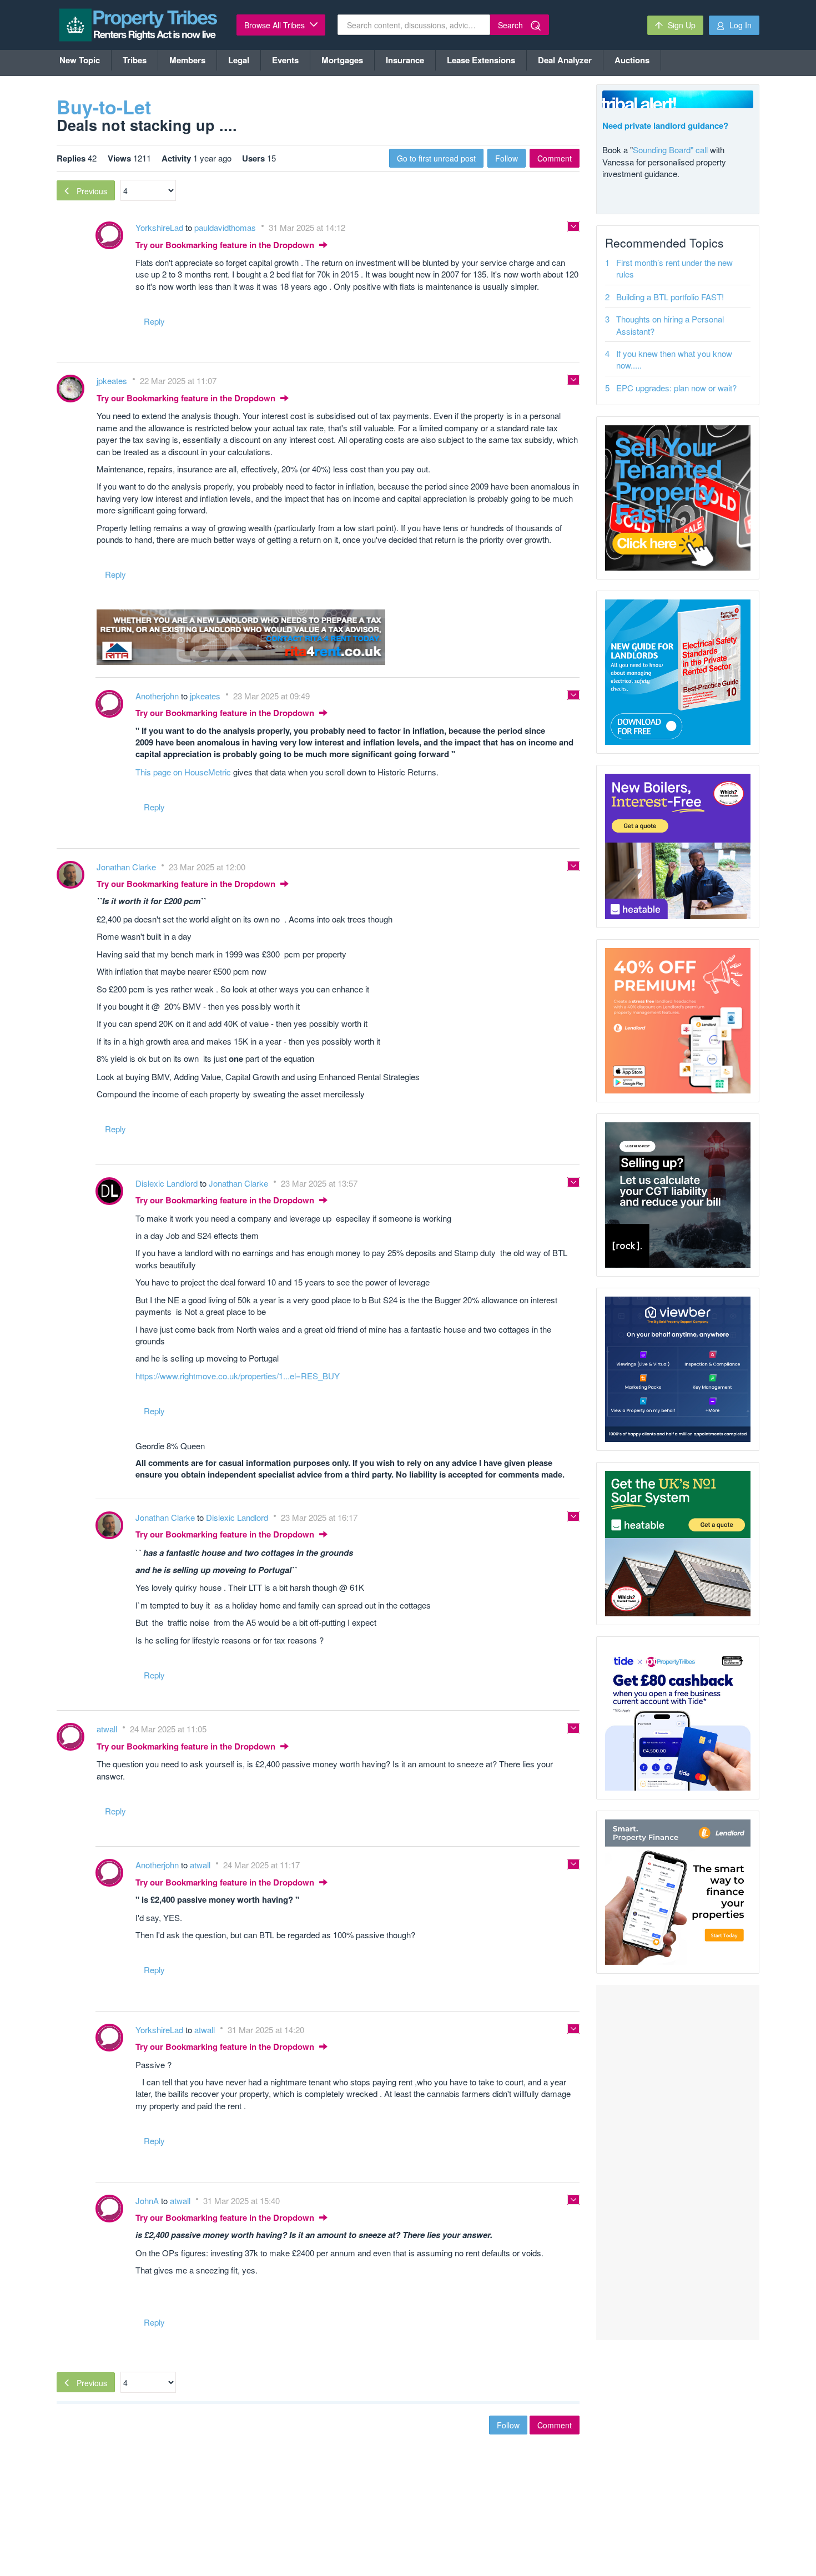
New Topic (80, 60)
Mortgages (342, 60)
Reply (154, 321)
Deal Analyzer (565, 60)
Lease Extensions (481, 60)
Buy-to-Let (104, 107)
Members (187, 60)
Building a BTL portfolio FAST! (670, 297)
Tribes (135, 60)
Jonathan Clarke (127, 867)
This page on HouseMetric (183, 772)
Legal (239, 60)
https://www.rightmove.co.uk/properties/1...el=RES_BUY (238, 1376)
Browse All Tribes (276, 25)
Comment (555, 158)
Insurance (405, 60)
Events (285, 60)
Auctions (632, 60)
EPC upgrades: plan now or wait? (676, 388)
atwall (108, 1729)
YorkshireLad (160, 227)
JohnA (148, 2201)
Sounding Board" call (670, 150)
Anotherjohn (158, 696)
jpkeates (113, 380)
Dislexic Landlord (168, 1183)
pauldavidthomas (226, 227)
